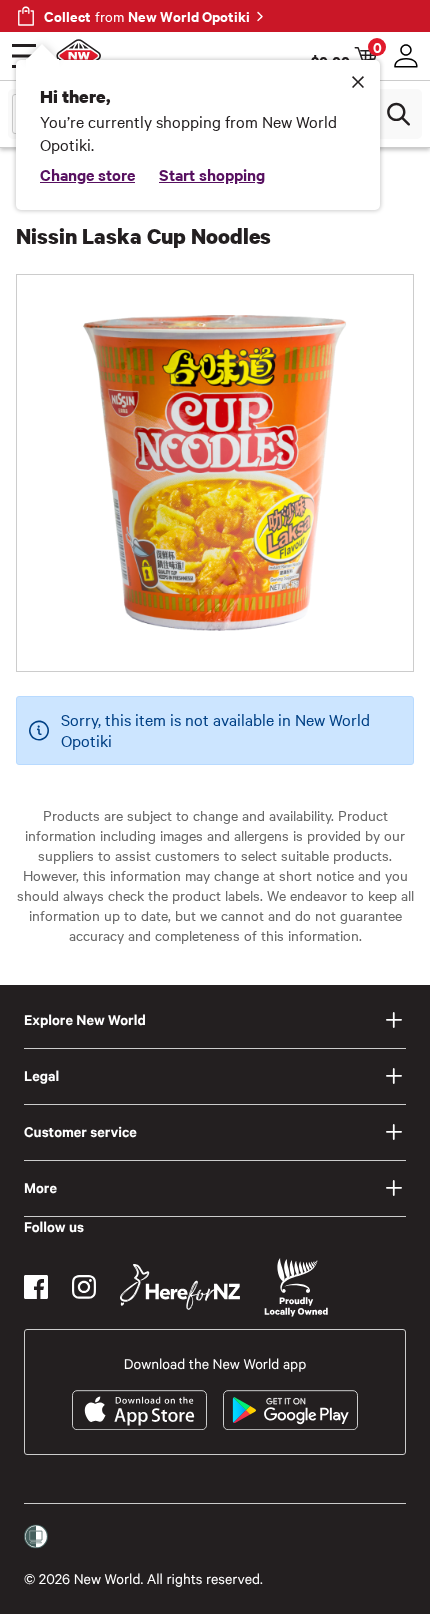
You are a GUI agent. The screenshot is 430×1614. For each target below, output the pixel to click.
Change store (87, 174)
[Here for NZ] (180, 1287)
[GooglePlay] (290, 1410)
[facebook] (36, 1287)
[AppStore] (139, 1410)
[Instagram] (84, 1287)
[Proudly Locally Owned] (296, 1287)
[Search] (398, 114)
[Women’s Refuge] (36, 1537)
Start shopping (212, 174)
